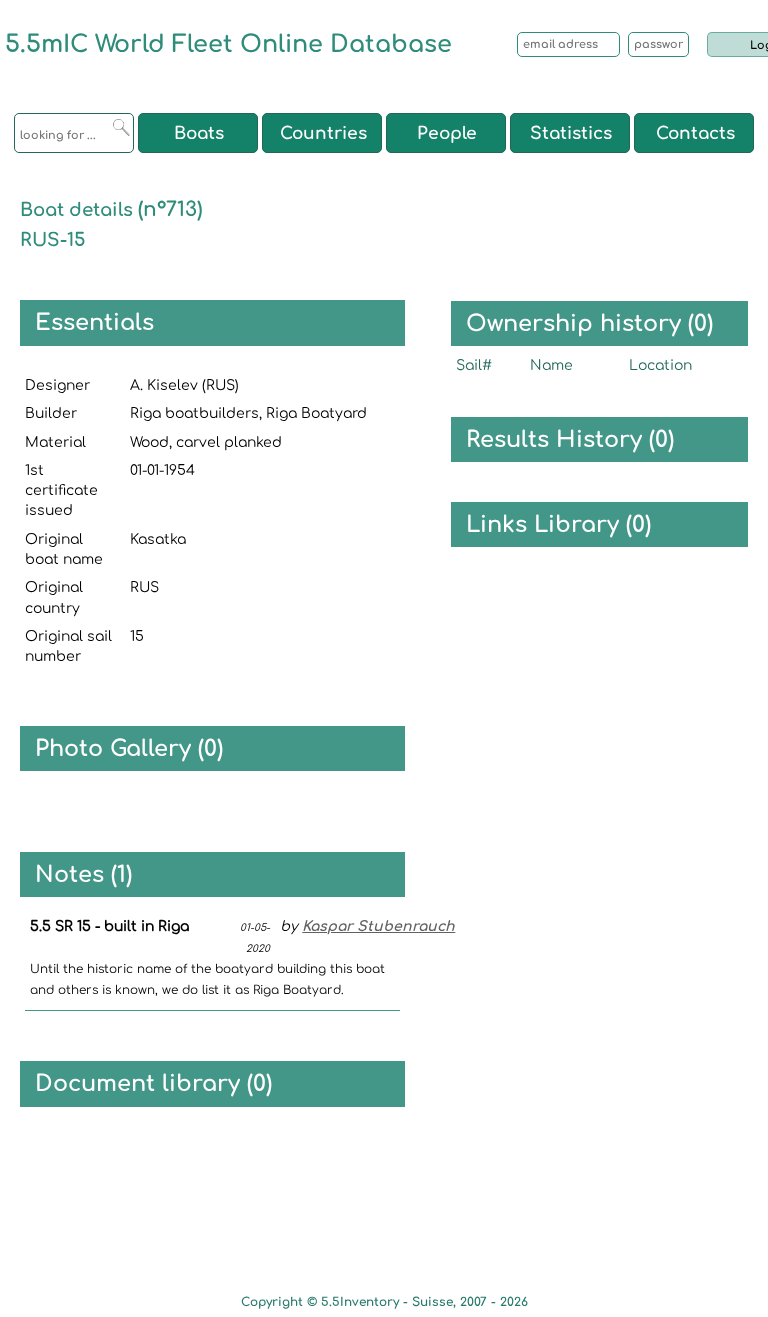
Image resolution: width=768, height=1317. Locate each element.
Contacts (695, 133)
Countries (323, 133)
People (447, 133)
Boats (199, 133)
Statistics (571, 133)
